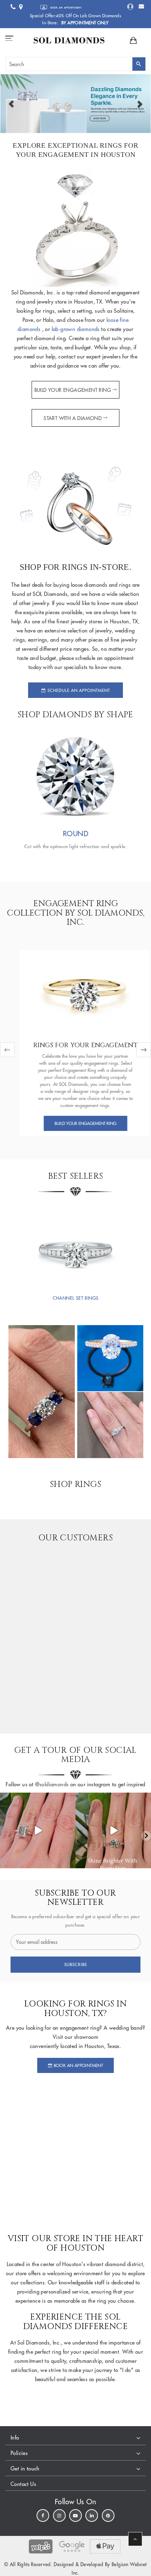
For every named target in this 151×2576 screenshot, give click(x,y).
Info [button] (15, 2438)
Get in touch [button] (25, 2469)
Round (75, 834)
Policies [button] (19, 2453)
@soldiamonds (51, 1784)
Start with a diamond (73, 418)
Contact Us (23, 2484)
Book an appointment (66, 8)
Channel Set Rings (76, 1298)
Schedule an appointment (78, 690)
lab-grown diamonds (77, 329)
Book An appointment (78, 2065)
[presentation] (7, 1050)
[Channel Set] (75, 1246)
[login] (130, 7)
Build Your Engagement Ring (73, 390)
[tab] (75, 2438)
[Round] (75, 776)
